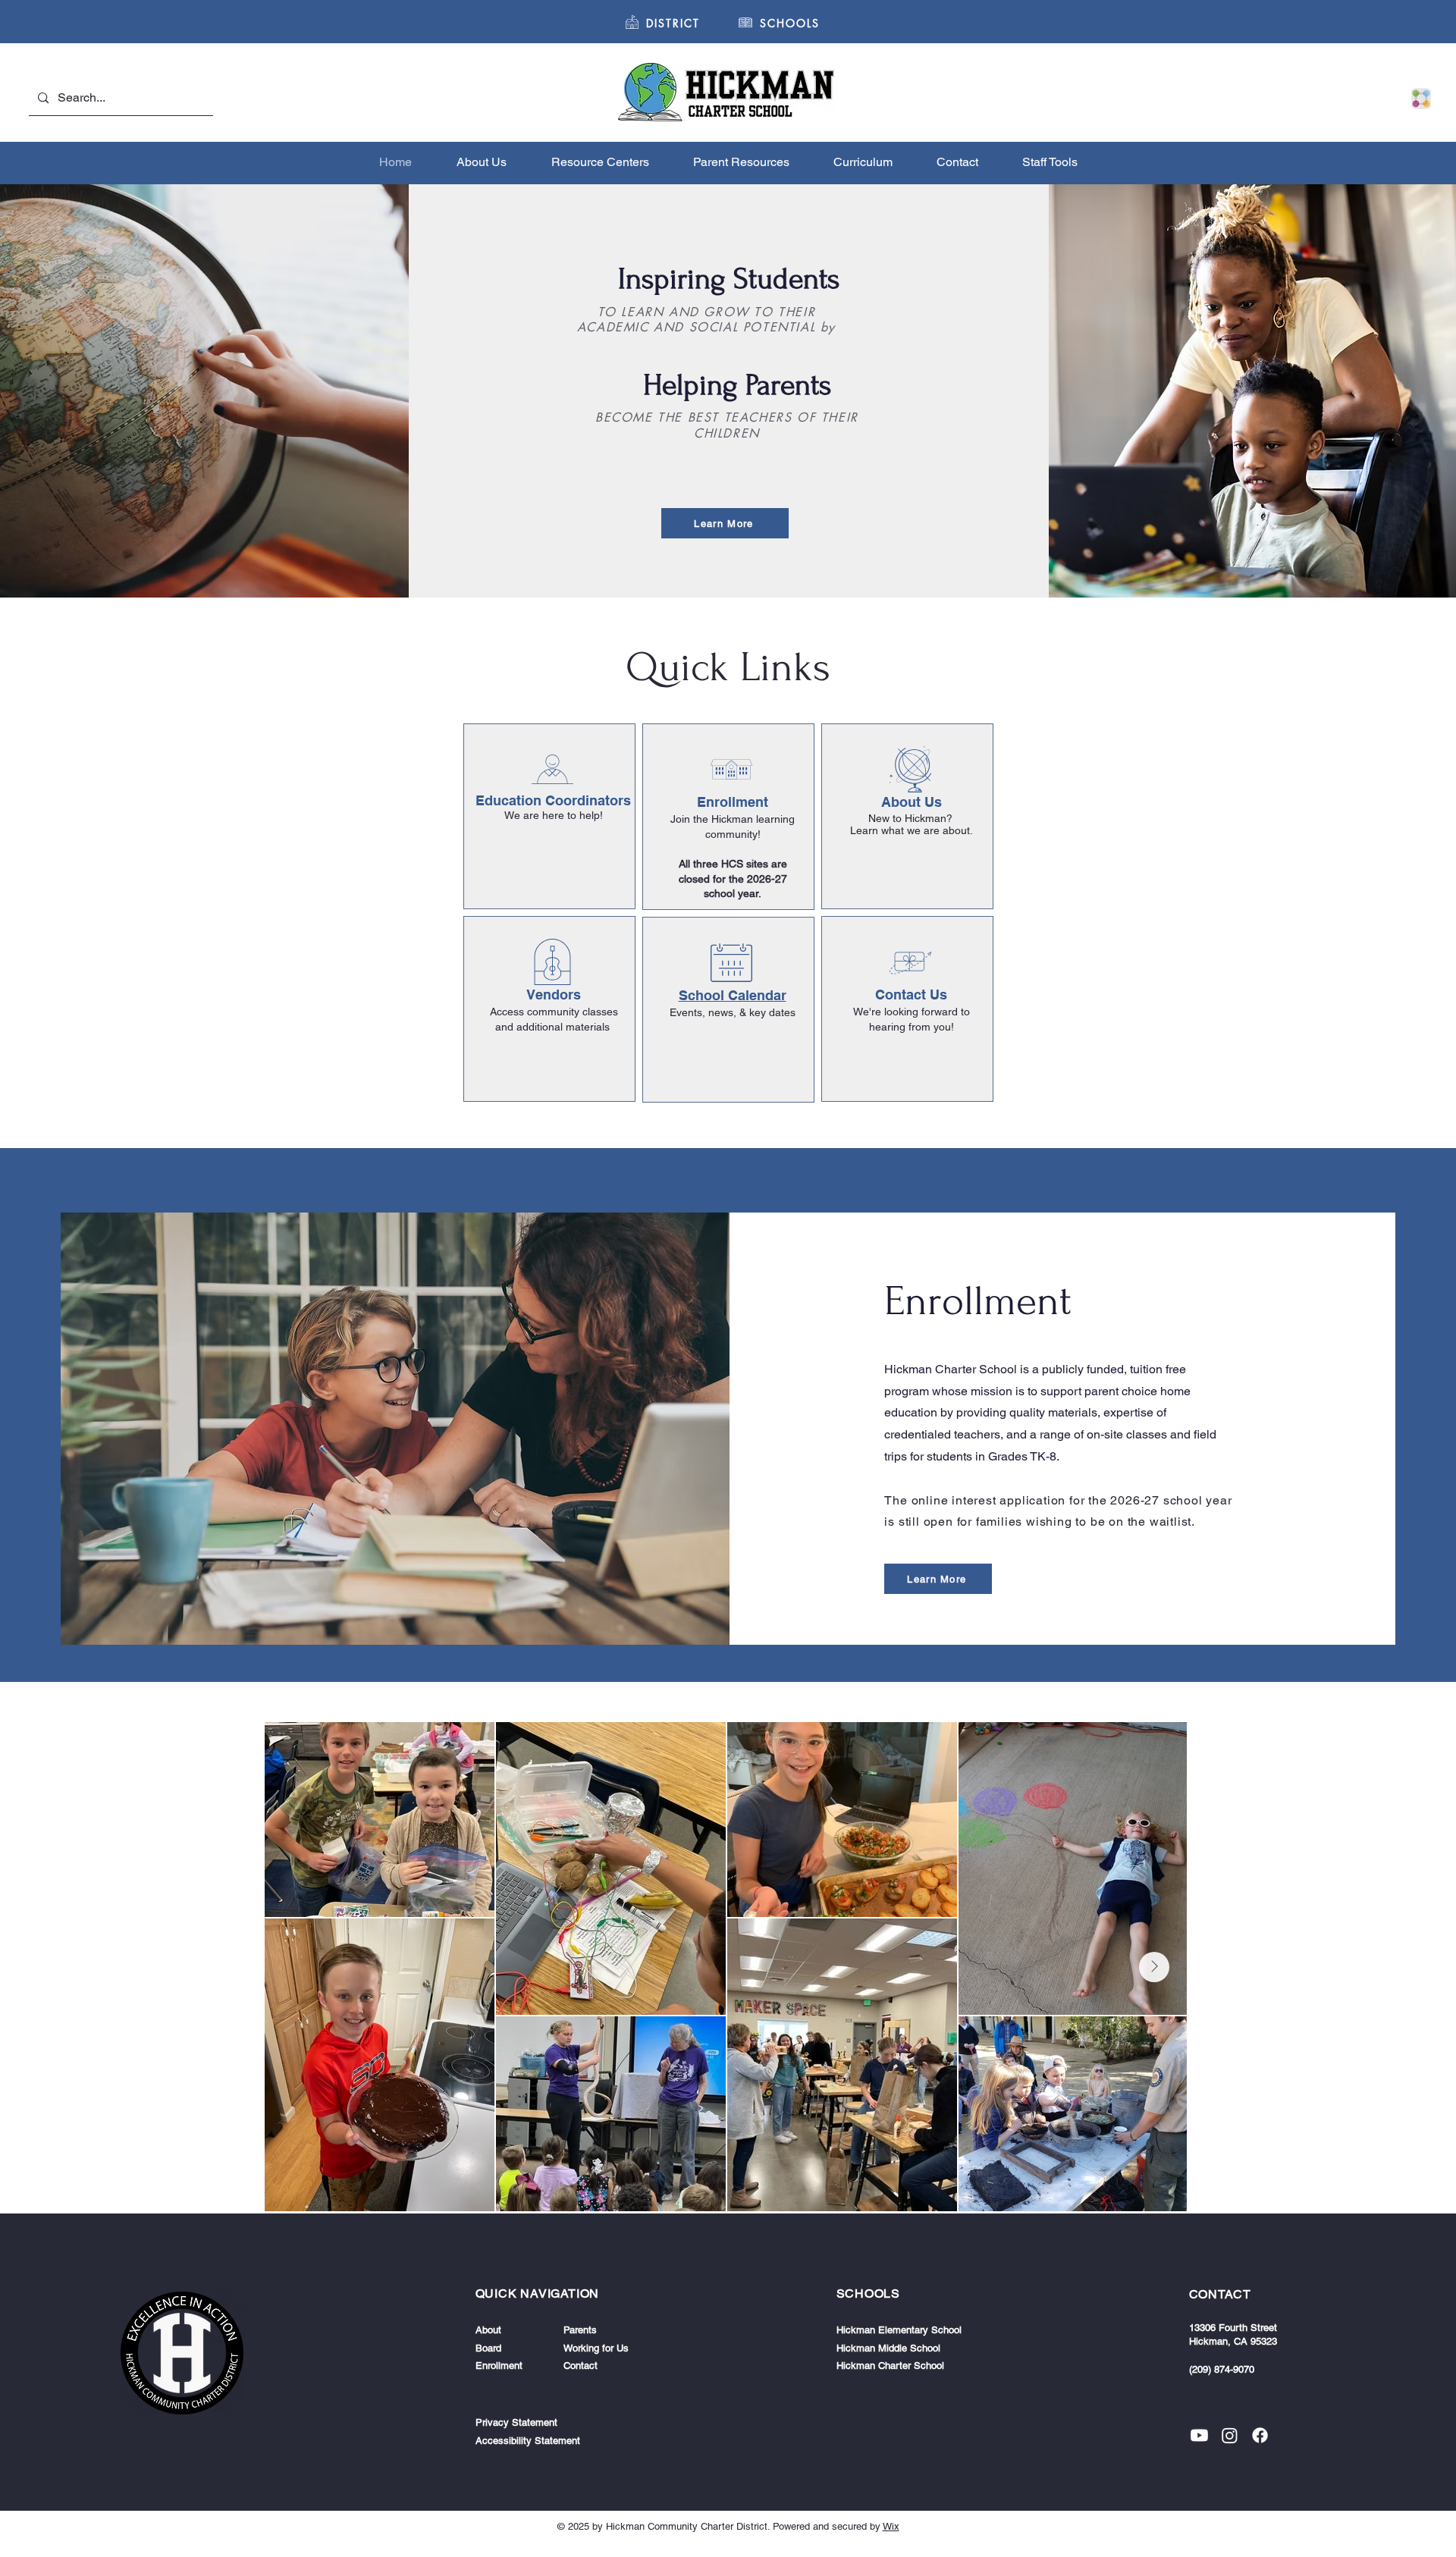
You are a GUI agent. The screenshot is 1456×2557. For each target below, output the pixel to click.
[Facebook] (1260, 2435)
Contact (581, 2366)
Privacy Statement (516, 2422)
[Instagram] (1230, 2435)
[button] (790, 23)
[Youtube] (1199, 2435)
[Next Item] (1154, 1967)
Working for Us (596, 2348)
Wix (891, 2526)
